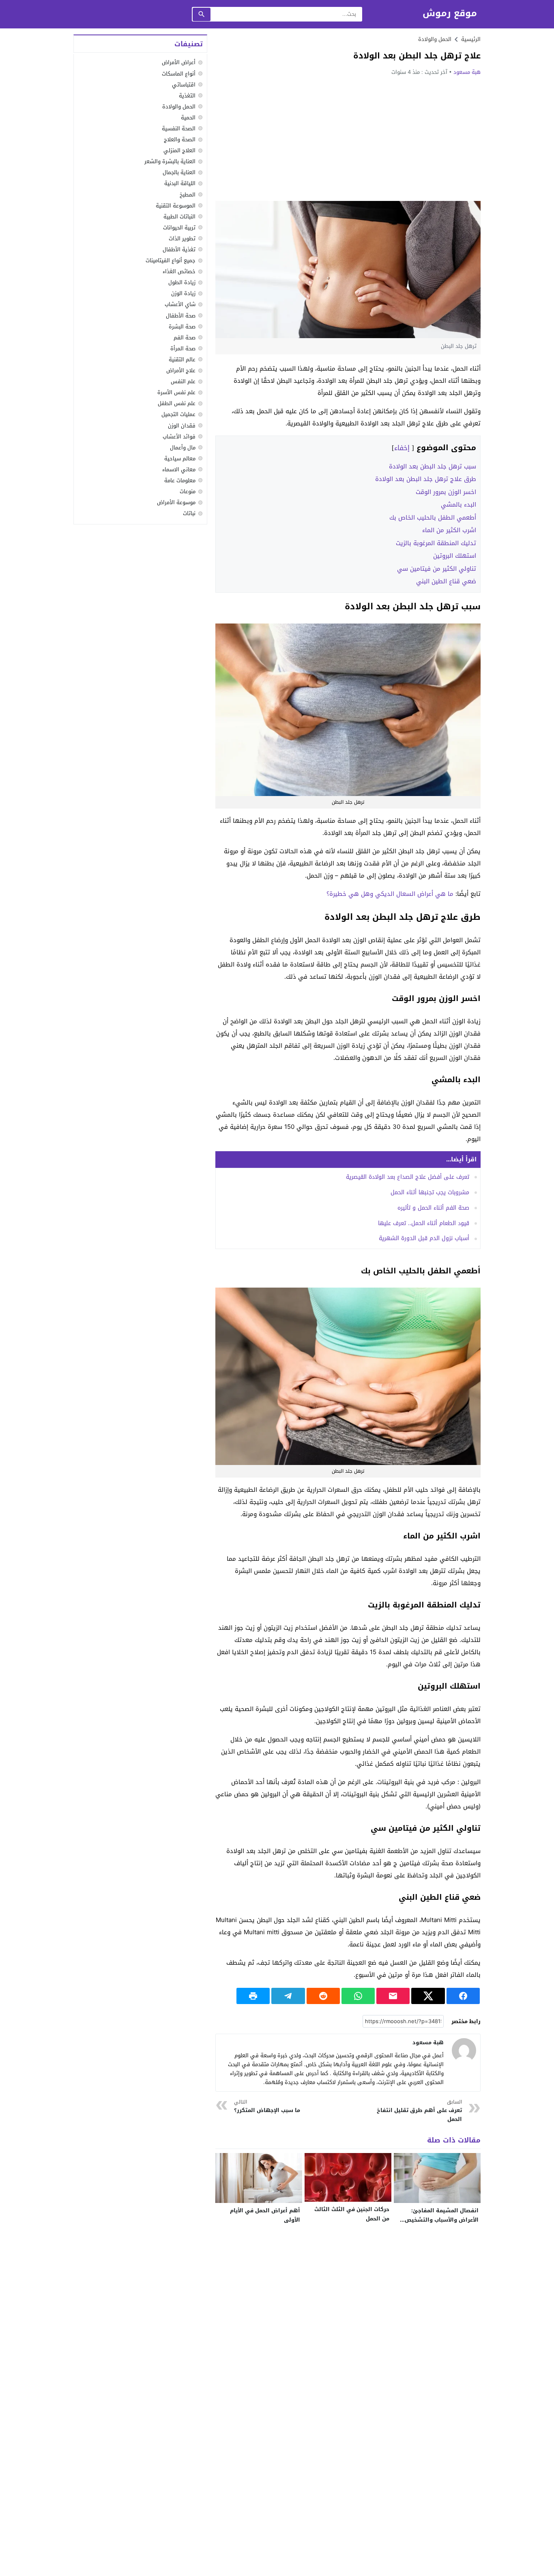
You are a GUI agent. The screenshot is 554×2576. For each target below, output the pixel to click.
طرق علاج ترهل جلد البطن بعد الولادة (426, 479)
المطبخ (188, 195)
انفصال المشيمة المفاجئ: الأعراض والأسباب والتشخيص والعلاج (442, 2220)
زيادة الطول (182, 283)
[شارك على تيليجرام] (288, 1996)
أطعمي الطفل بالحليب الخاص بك (433, 518)
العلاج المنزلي (179, 151)
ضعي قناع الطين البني (446, 581)
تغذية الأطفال (179, 249)
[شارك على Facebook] (463, 1996)
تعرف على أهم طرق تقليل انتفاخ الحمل (419, 2111)
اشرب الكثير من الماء (449, 530)
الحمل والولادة (435, 39)
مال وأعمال (183, 448)
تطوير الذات (182, 238)
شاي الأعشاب (180, 305)
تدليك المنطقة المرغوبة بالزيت (436, 543)
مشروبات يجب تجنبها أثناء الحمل (430, 1192)
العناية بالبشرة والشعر (170, 162)
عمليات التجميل (178, 415)
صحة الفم (185, 338)
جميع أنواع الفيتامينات (171, 261)
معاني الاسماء (179, 469)
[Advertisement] (348, 138)
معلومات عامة (180, 480)
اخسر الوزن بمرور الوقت (446, 492)
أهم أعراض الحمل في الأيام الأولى (265, 2215)
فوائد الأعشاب (179, 437)
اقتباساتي (184, 85)
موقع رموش (450, 14)
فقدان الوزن (182, 426)
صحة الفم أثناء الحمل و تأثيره (433, 1208)
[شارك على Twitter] (428, 1996)
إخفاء (402, 448)
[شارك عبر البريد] (393, 1996)
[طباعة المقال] (253, 1996)
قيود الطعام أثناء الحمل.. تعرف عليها (424, 1223)
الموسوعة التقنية (176, 206)
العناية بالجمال (179, 173)
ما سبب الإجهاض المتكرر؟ (267, 2107)
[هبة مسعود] (464, 2050)
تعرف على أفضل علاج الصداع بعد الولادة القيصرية (408, 1177)
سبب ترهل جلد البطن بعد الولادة (433, 466)
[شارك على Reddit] (323, 1996)
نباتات (189, 514)
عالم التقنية (182, 359)
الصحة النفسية (179, 128)
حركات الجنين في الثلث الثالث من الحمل (352, 2214)
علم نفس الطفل (177, 404)
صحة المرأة (183, 348)
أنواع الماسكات (179, 74)
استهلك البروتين (455, 556)
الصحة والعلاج (180, 140)
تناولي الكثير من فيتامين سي (437, 569)
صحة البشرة (182, 327)
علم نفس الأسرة (176, 393)
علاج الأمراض (181, 371)
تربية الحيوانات (179, 228)
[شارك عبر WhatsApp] (358, 1996)
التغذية (187, 96)
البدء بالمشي (458, 505)
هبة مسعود (467, 72)
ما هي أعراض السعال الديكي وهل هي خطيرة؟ (390, 894)
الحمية (188, 118)
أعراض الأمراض (179, 63)
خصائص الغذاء (179, 272)
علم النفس (183, 382)
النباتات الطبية (179, 217)
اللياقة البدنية (180, 184)
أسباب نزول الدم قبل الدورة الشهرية (424, 1238)
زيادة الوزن (183, 294)
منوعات (188, 492)
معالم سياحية (180, 458)
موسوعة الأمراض (176, 503)
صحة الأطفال (181, 316)
